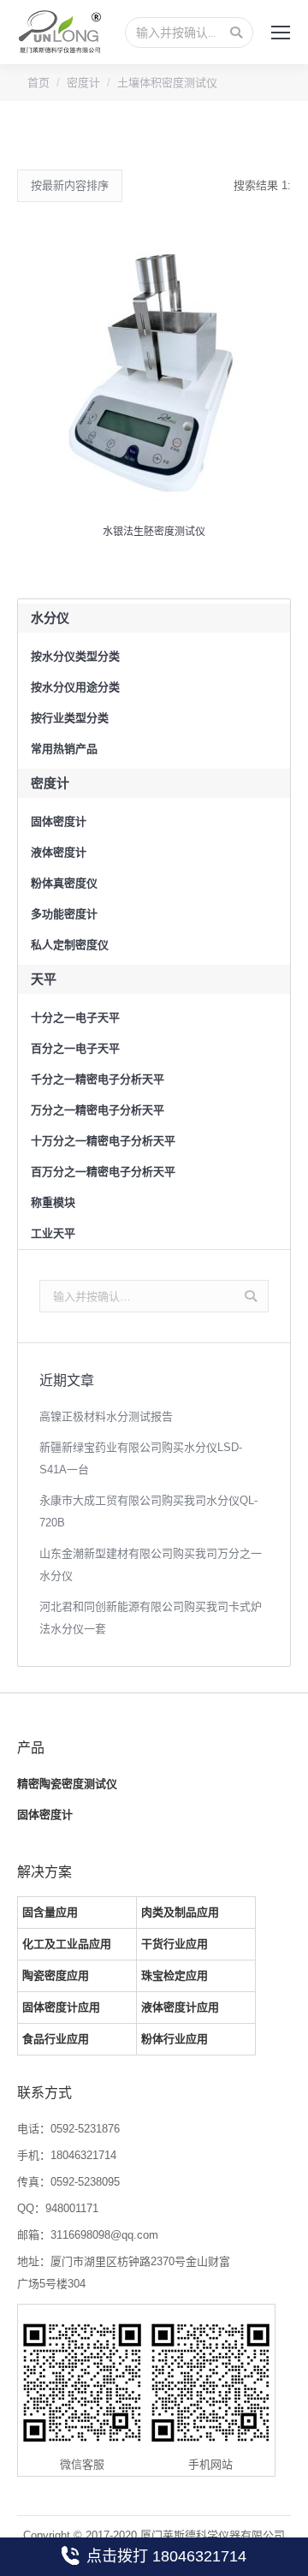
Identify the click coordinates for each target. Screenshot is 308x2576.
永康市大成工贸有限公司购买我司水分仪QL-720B (148, 1511)
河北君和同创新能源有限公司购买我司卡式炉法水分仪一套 (151, 1618)
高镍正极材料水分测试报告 (106, 1416)
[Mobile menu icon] (281, 33)
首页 (38, 83)
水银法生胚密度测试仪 (154, 532)
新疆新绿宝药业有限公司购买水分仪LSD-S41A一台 (141, 1458)
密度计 (83, 83)
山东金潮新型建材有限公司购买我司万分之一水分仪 (151, 1565)
